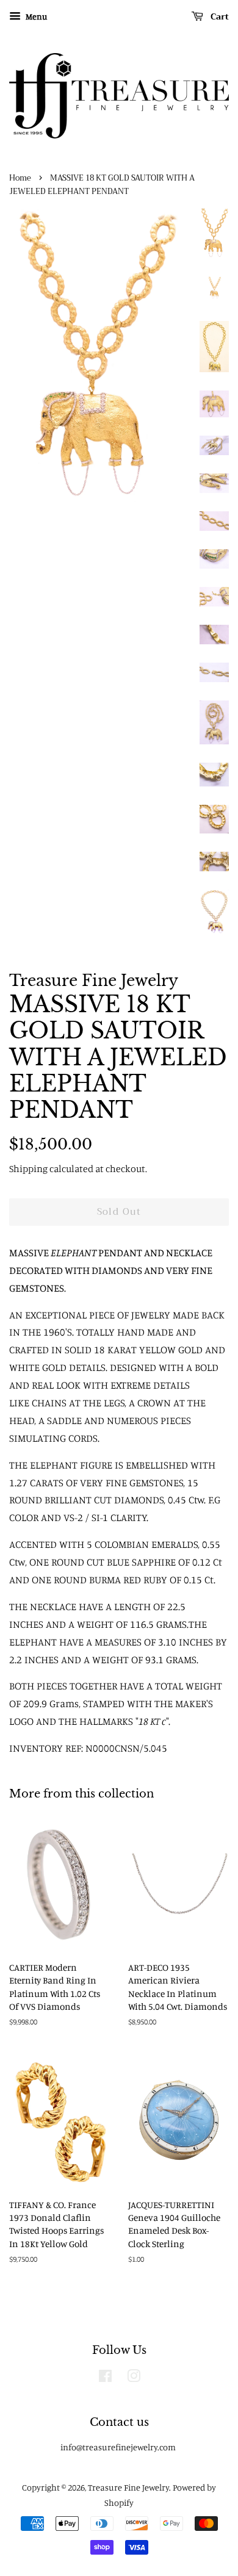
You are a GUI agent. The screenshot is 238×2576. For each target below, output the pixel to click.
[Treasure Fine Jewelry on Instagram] (134, 2378)
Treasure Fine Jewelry (128, 2487)
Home (20, 178)
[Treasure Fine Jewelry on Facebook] (105, 2378)
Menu (35, 16)
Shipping (28, 1168)
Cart (218, 16)
